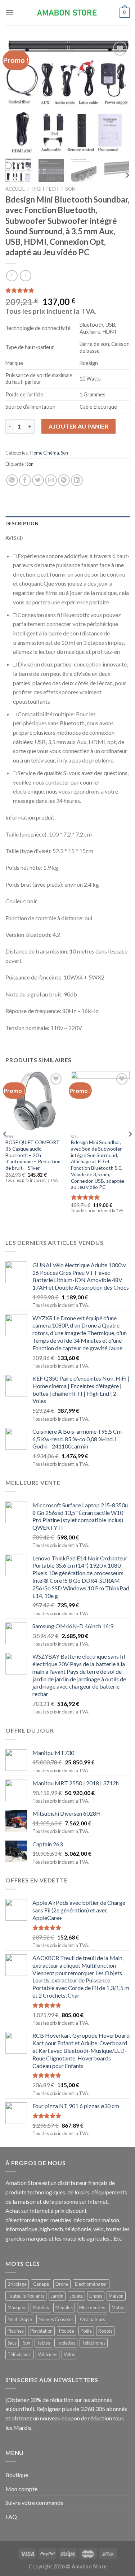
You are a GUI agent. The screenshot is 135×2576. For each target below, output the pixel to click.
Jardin (57, 2296)
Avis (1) (14, 538)
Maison (116, 2296)
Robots (105, 2331)
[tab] (67, 524)
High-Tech (45, 189)
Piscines (16, 2331)
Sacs (12, 2343)
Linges (96, 2296)
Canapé (41, 2284)
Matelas (41, 2307)
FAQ (11, 2517)
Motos (118, 2307)
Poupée (67, 2331)
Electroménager (91, 2284)
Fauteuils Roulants (26, 2296)
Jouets (76, 2296)
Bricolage (17, 2284)
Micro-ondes (92, 2307)
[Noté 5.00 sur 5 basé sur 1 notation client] (67, 290)
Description (22, 524)
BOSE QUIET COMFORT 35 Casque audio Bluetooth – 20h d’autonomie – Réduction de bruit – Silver (33, 1155)
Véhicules (48, 2354)
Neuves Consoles (56, 2319)
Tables (43, 2343)
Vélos (69, 2354)
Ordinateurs (93, 2319)
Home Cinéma (45, 453)
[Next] (118, 96)
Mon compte (21, 2489)
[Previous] (17, 96)
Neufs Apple (20, 2319)
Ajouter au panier (78, 426)
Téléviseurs (19, 2354)
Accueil (15, 189)
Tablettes (66, 2343)
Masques (17, 2307)
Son (70, 189)
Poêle (86, 2331)
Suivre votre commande (34, 2503)
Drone (62, 2284)
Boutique (17, 2475)
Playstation (41, 2331)
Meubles (64, 2307)
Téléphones (94, 2343)
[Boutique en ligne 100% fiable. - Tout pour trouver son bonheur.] (68, 13)
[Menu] (10, 12)
